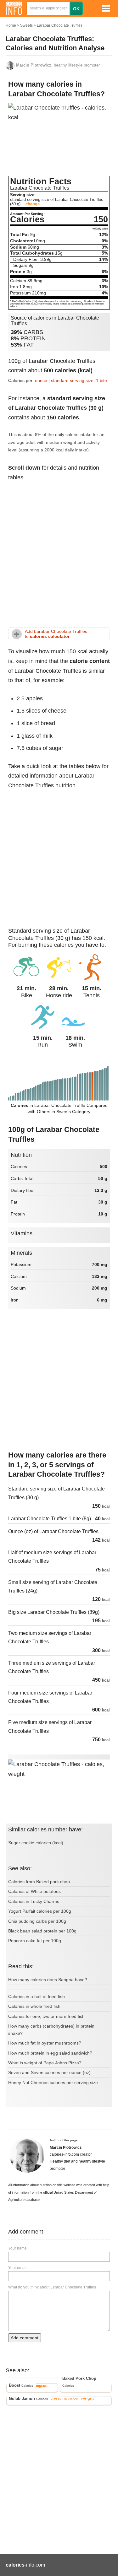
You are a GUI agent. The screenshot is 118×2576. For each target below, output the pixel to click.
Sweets (26, 25)
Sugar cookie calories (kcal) (36, 1843)
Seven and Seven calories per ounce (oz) (49, 2072)
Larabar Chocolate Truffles (60, 25)
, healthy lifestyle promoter (58, 65)
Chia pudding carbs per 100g (37, 1921)
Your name (17, 2248)
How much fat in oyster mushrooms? (45, 2043)
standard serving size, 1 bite (79, 380)
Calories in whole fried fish (34, 2006)
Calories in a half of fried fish (37, 1997)
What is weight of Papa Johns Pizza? (45, 2063)
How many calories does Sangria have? (48, 1980)
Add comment (25, 2338)
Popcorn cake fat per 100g (35, 1941)
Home (11, 25)
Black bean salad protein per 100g (42, 1931)
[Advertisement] (59, 557)
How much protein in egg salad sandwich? (50, 2053)
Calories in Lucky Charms (34, 1901)
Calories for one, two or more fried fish (46, 2016)
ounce (41, 380)
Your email (17, 2268)
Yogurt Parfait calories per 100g (40, 1911)
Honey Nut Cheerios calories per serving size (53, 2083)
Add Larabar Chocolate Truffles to (56, 634)
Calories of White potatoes (34, 1891)
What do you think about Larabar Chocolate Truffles (52, 2287)
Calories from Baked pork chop (39, 1882)
